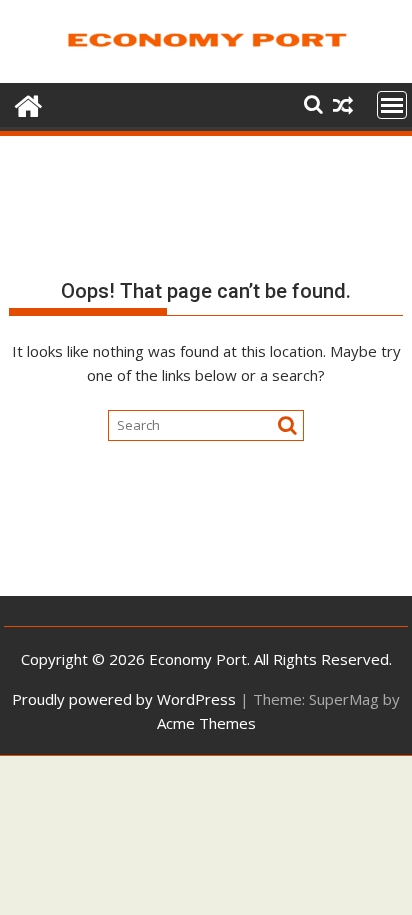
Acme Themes (206, 723)
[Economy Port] (28, 103)
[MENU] (392, 105)
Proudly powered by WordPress (124, 699)
